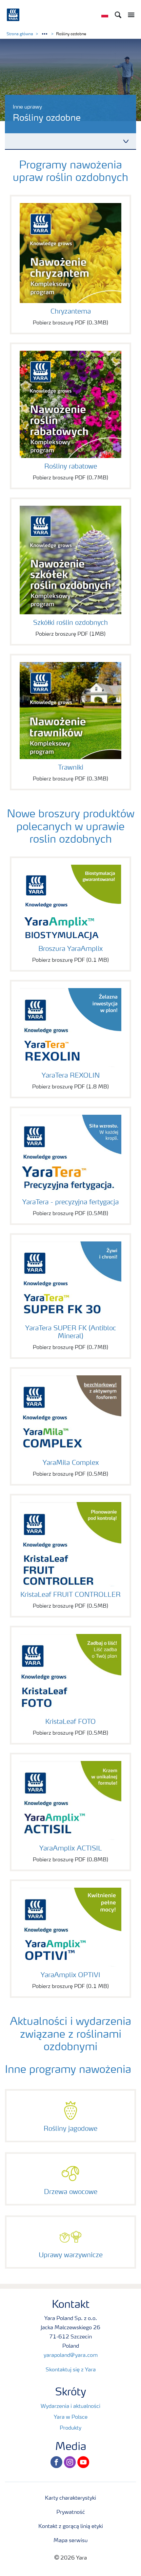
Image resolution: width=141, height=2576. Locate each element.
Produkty (70, 2428)
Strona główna (20, 34)
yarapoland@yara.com (71, 2356)
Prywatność (71, 2512)
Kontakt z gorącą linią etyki (71, 2527)
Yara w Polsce (71, 2417)
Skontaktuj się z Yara (71, 2370)
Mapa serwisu (70, 2541)
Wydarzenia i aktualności (70, 2407)
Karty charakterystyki (70, 2498)
